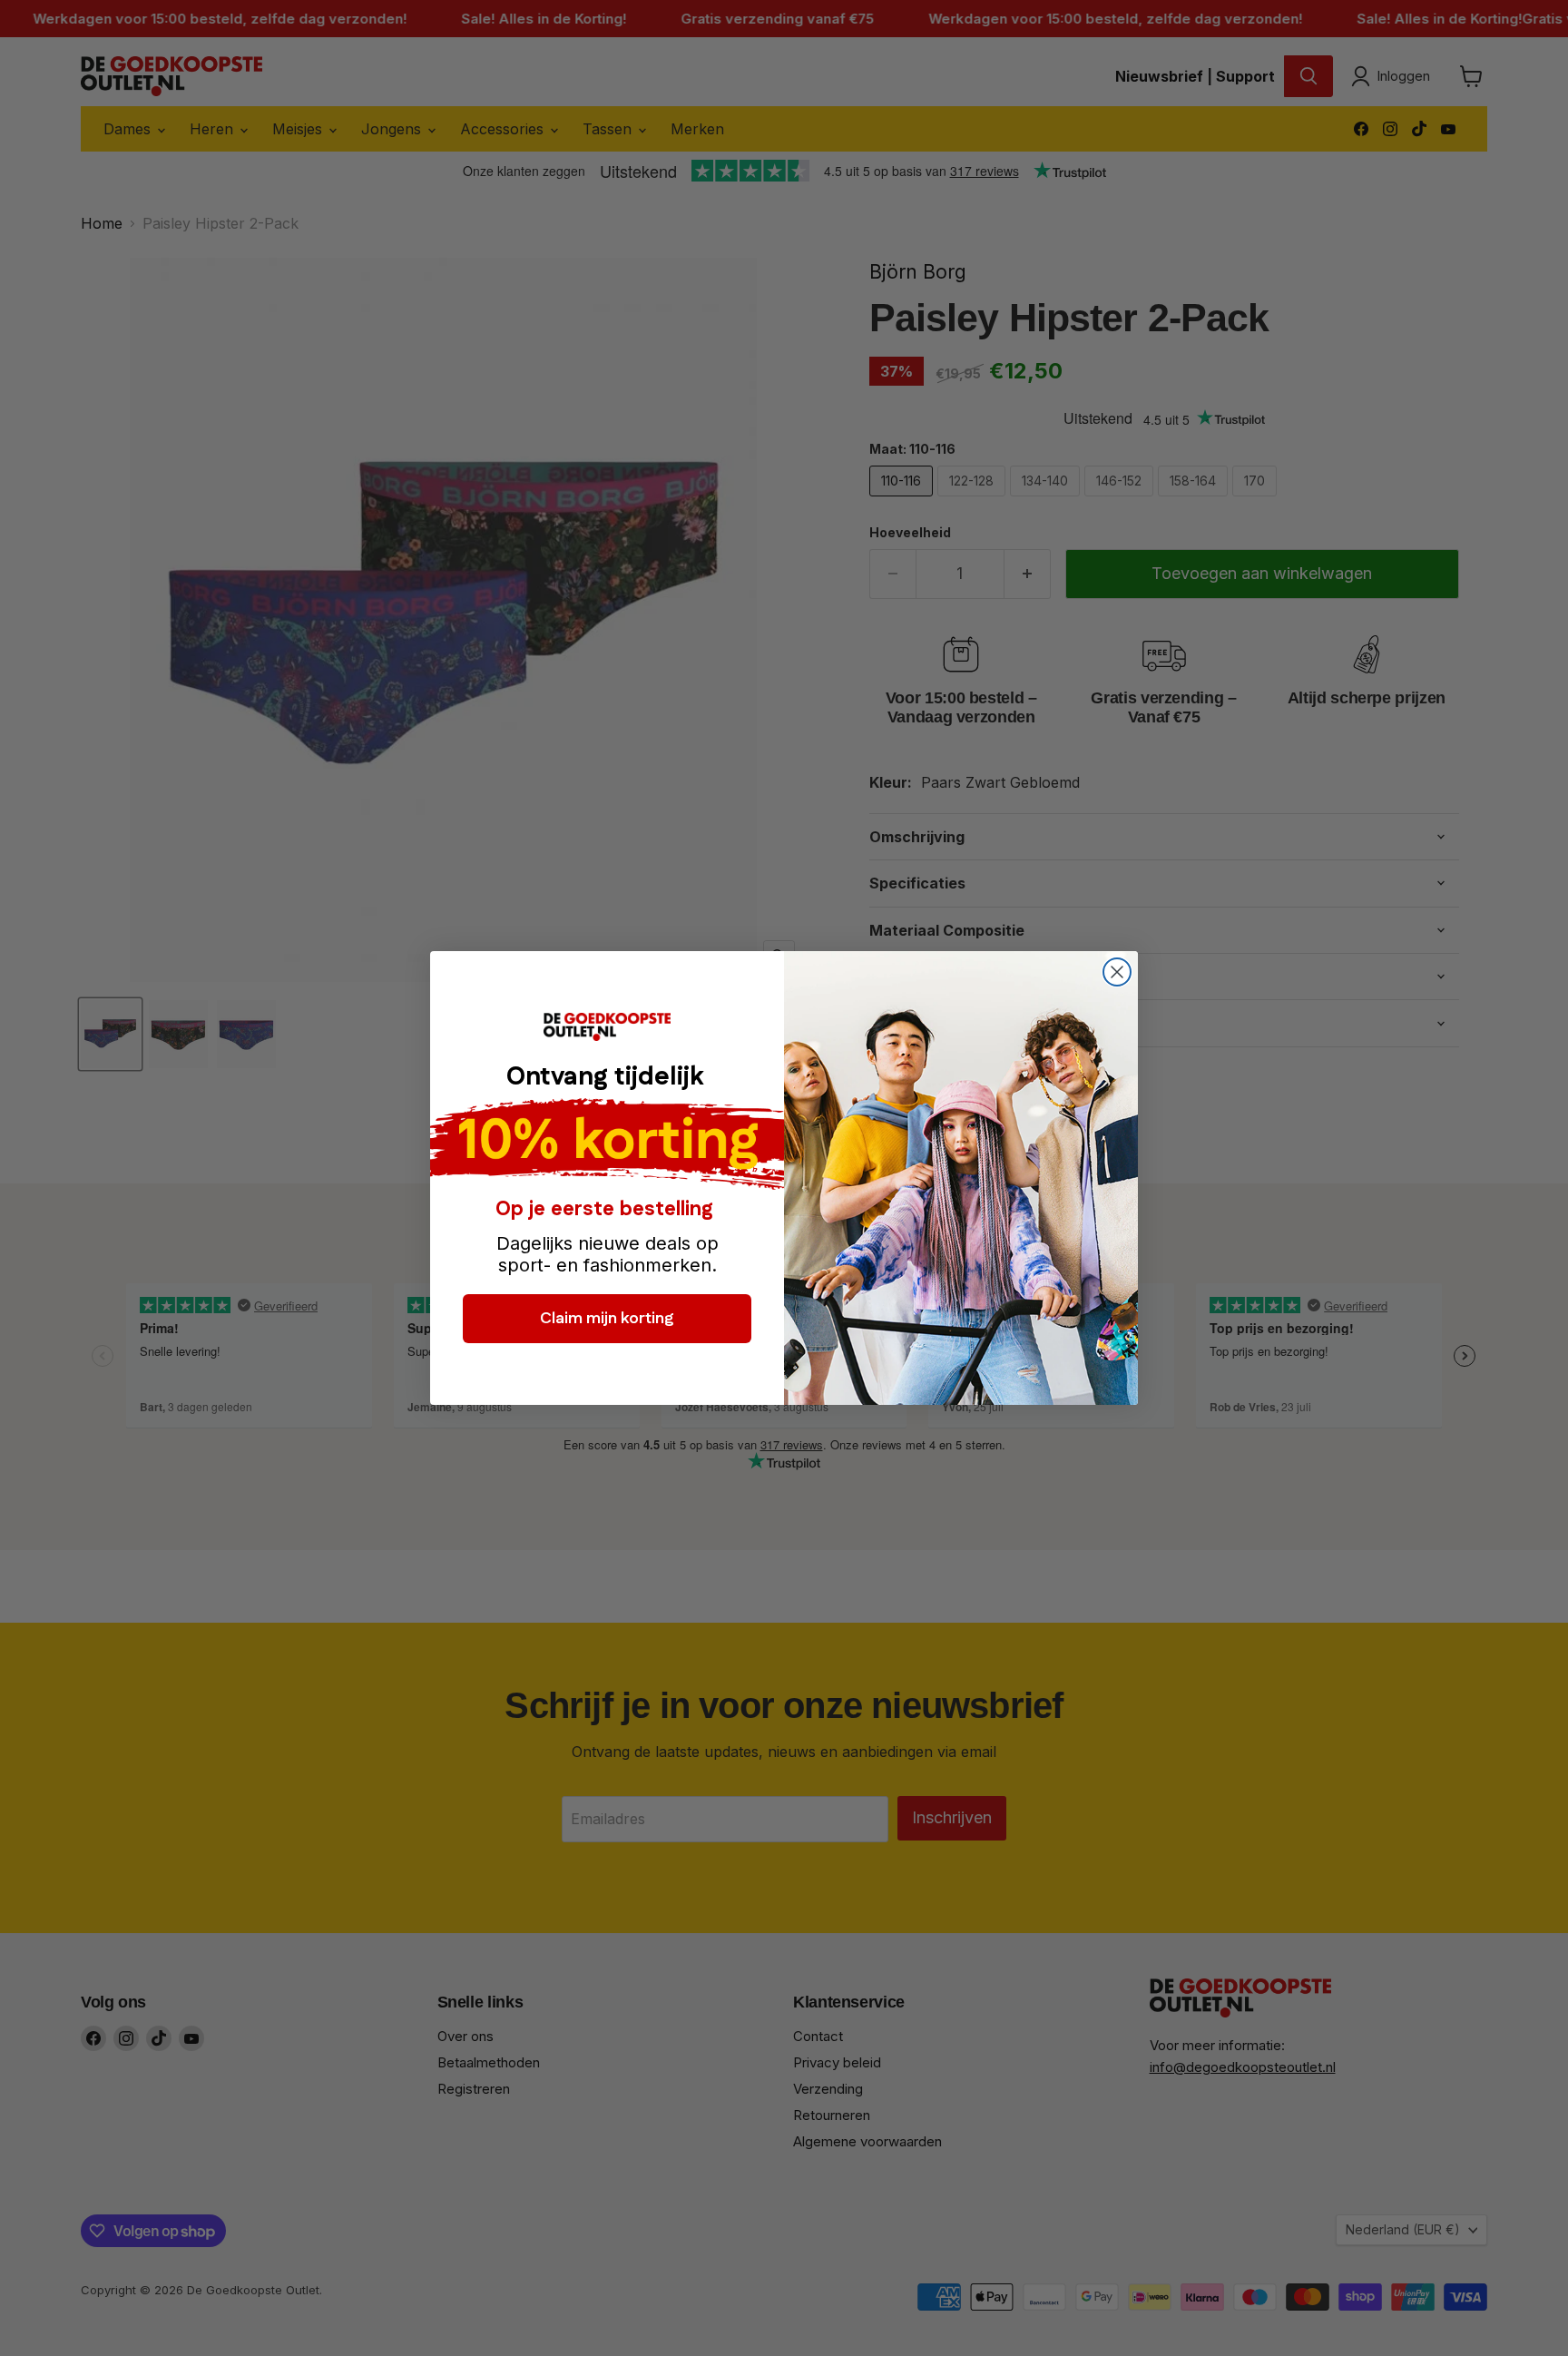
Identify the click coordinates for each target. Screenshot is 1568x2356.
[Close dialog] (1117, 972)
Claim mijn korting (607, 1319)
